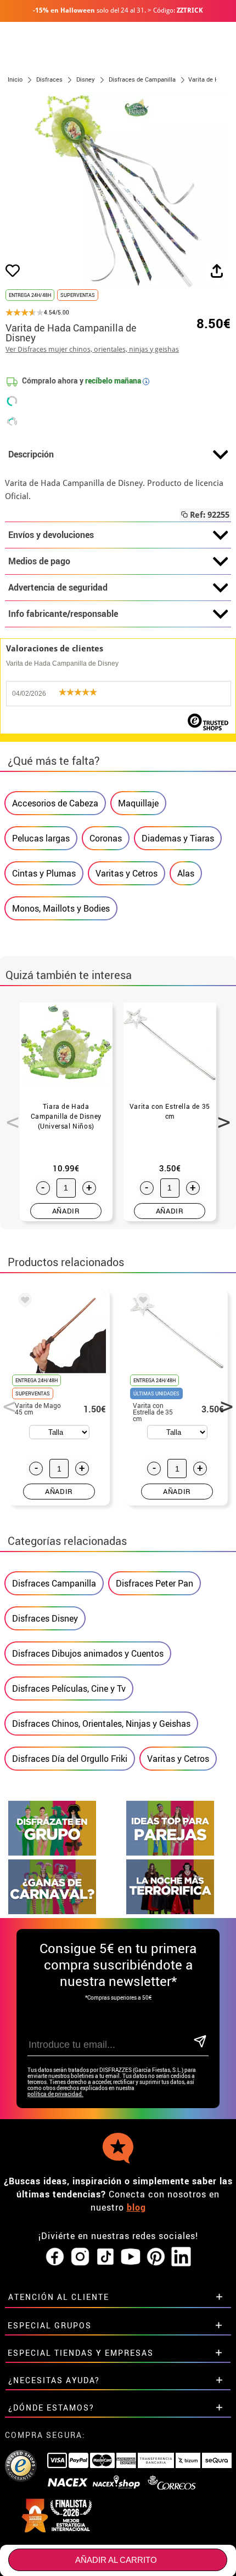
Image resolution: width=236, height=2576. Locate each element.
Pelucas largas (41, 838)
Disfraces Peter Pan (154, 1583)
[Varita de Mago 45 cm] (23, 1302)
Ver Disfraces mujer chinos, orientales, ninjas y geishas (92, 349)
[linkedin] (181, 2257)
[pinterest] (156, 2257)
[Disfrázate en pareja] (170, 1853)
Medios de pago (39, 561)
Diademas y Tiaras (178, 838)
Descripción (31, 454)
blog (136, 2207)
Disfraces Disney (45, 1618)
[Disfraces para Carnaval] (52, 1911)
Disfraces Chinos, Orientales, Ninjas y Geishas (101, 1724)
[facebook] (55, 2257)
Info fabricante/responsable (63, 614)
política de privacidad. (55, 2094)
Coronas (106, 838)
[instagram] (80, 2257)
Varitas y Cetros (127, 873)
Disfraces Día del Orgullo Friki (70, 1759)
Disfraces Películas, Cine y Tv (69, 1688)
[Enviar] (200, 2042)
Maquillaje (138, 803)
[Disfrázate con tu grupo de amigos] (52, 1853)
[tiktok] (105, 2257)
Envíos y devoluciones (51, 535)
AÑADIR (66, 1211)
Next (220, 1116)
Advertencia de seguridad (58, 587)
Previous (9, 1116)
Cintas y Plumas (44, 873)
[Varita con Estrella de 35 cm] (141, 1302)
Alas (186, 873)
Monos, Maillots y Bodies (61, 908)
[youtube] (131, 2257)
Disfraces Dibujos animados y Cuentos (88, 1653)
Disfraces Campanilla (54, 1583)
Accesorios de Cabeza (55, 803)
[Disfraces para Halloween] (170, 1911)
